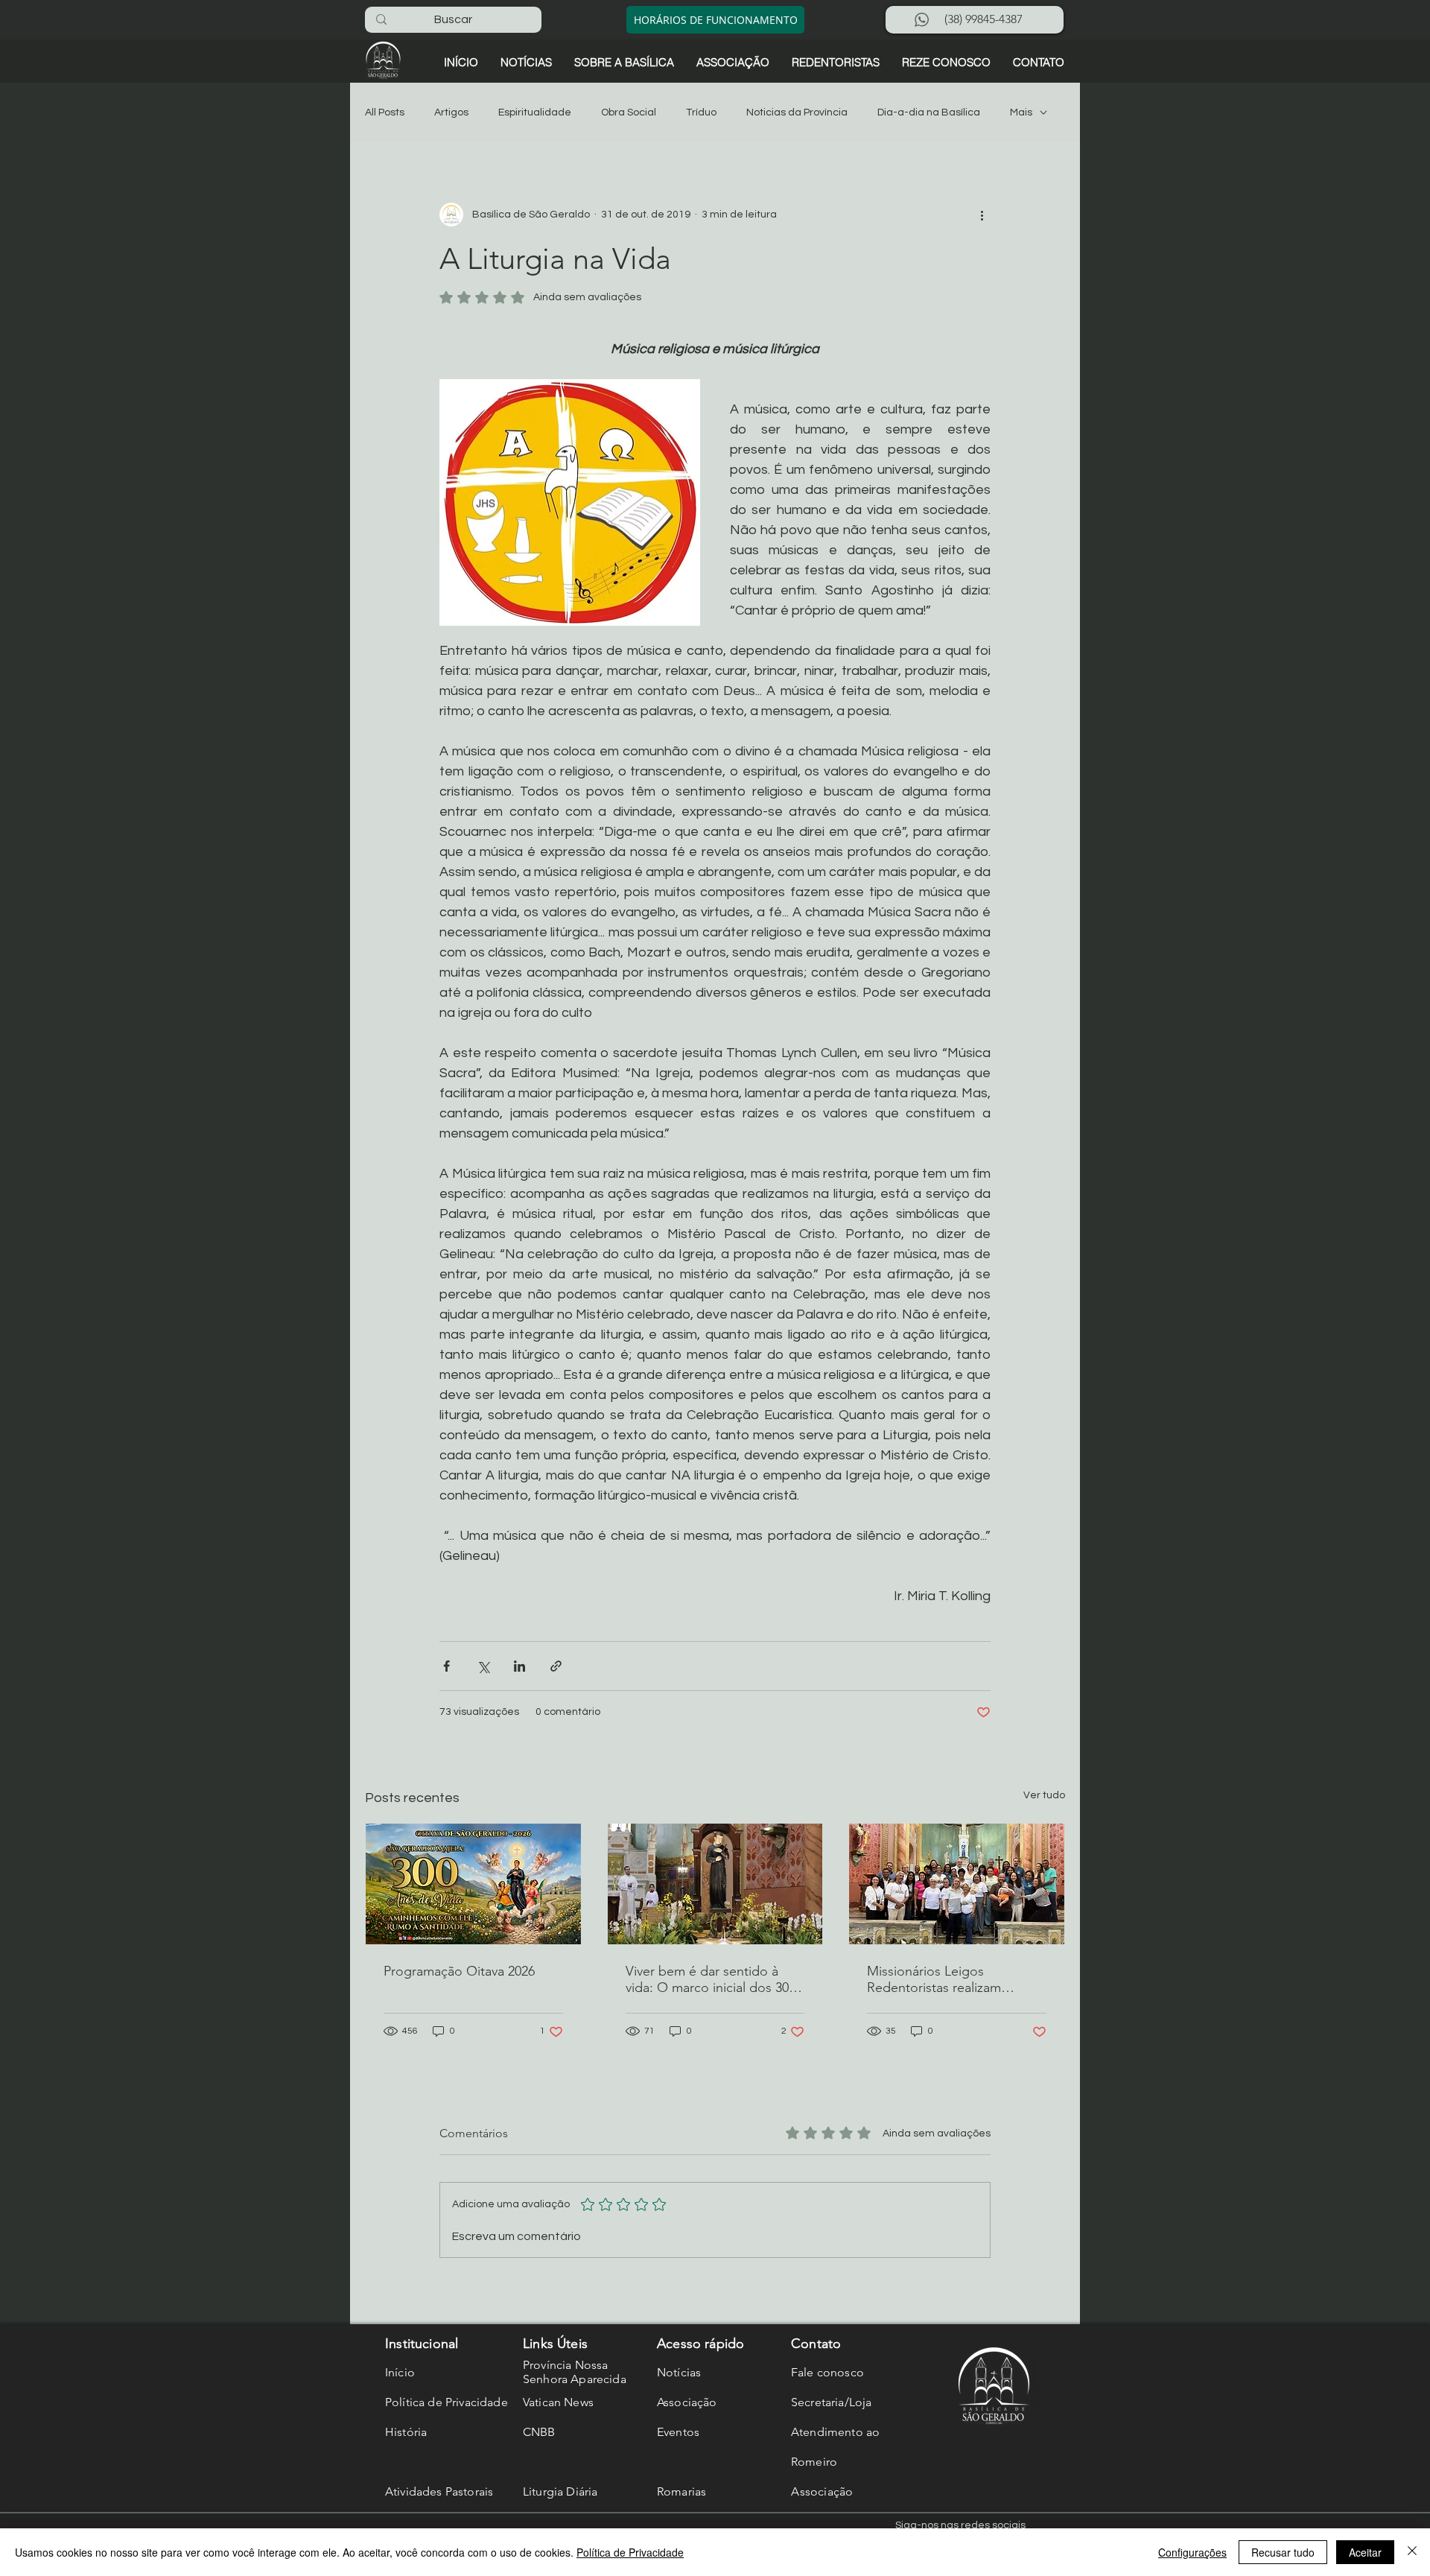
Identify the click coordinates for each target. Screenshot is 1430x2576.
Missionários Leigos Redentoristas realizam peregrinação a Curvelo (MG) (953, 1979)
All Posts (385, 112)
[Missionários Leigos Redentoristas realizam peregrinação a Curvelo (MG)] (957, 1884)
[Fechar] (1412, 2552)
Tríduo (701, 112)
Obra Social (629, 112)
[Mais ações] (982, 215)
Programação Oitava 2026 (459, 1971)
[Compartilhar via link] (556, 1666)
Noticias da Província (797, 112)
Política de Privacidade (630, 2552)
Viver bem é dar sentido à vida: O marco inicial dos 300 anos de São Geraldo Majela (711, 1979)
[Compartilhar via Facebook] (447, 1666)
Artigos (451, 112)
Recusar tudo (1283, 2552)
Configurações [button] (1192, 2552)
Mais (1021, 112)
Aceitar (1365, 2552)
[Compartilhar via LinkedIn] (519, 1666)
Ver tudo (1044, 1795)
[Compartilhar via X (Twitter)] (483, 1666)
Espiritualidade (535, 112)
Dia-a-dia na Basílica (929, 112)
